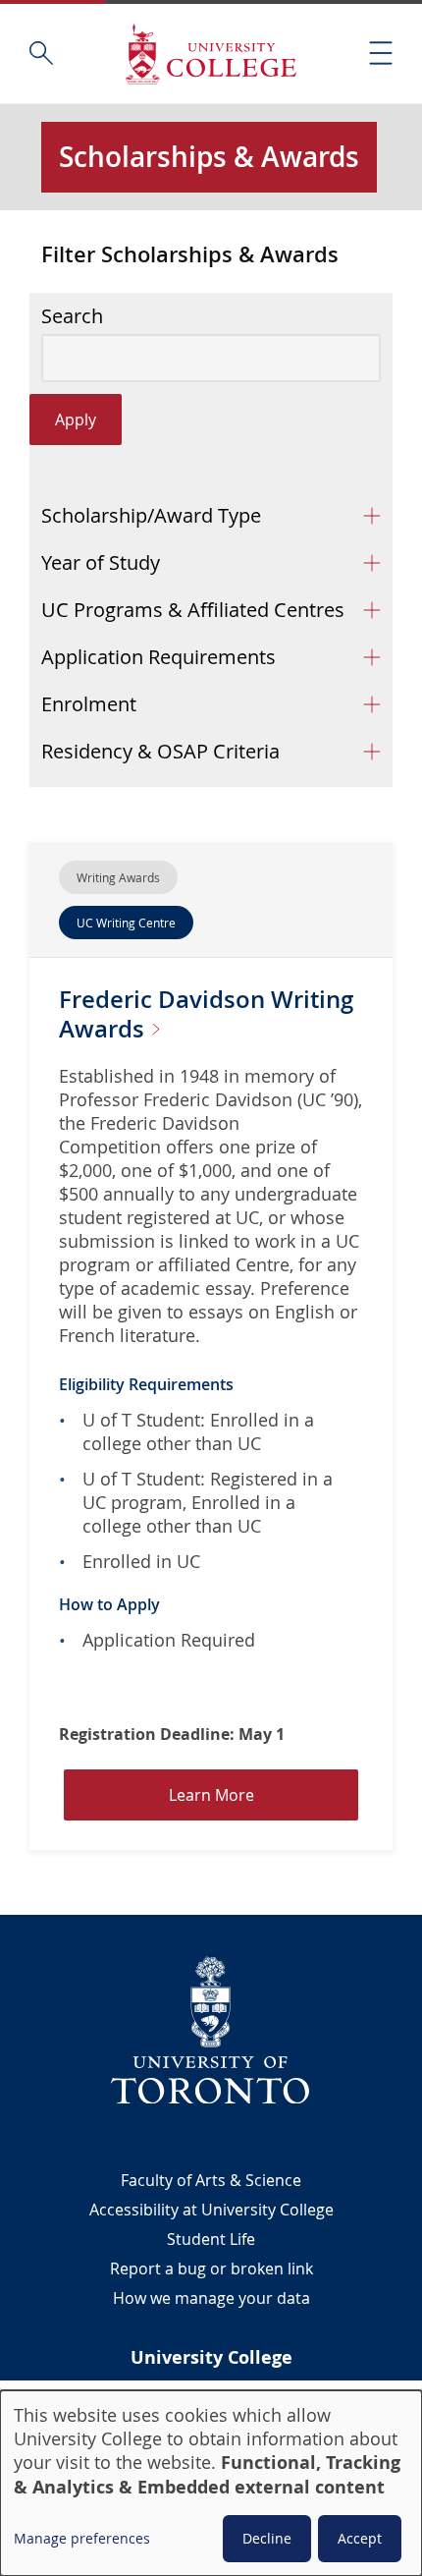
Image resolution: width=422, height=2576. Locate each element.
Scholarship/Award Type (151, 515)
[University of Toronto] (211, 2030)
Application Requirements (158, 657)
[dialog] (211, 2483)
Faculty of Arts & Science (211, 2180)
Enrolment (89, 704)
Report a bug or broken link (211, 2268)
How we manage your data (211, 2298)
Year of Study (101, 562)
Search (72, 316)
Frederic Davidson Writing (206, 1014)
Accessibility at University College (211, 2210)
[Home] (211, 54)
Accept (360, 2538)
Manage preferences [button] (82, 2538)
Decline (267, 2538)
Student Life (211, 2239)
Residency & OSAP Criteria (160, 751)
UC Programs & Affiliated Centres (193, 610)
